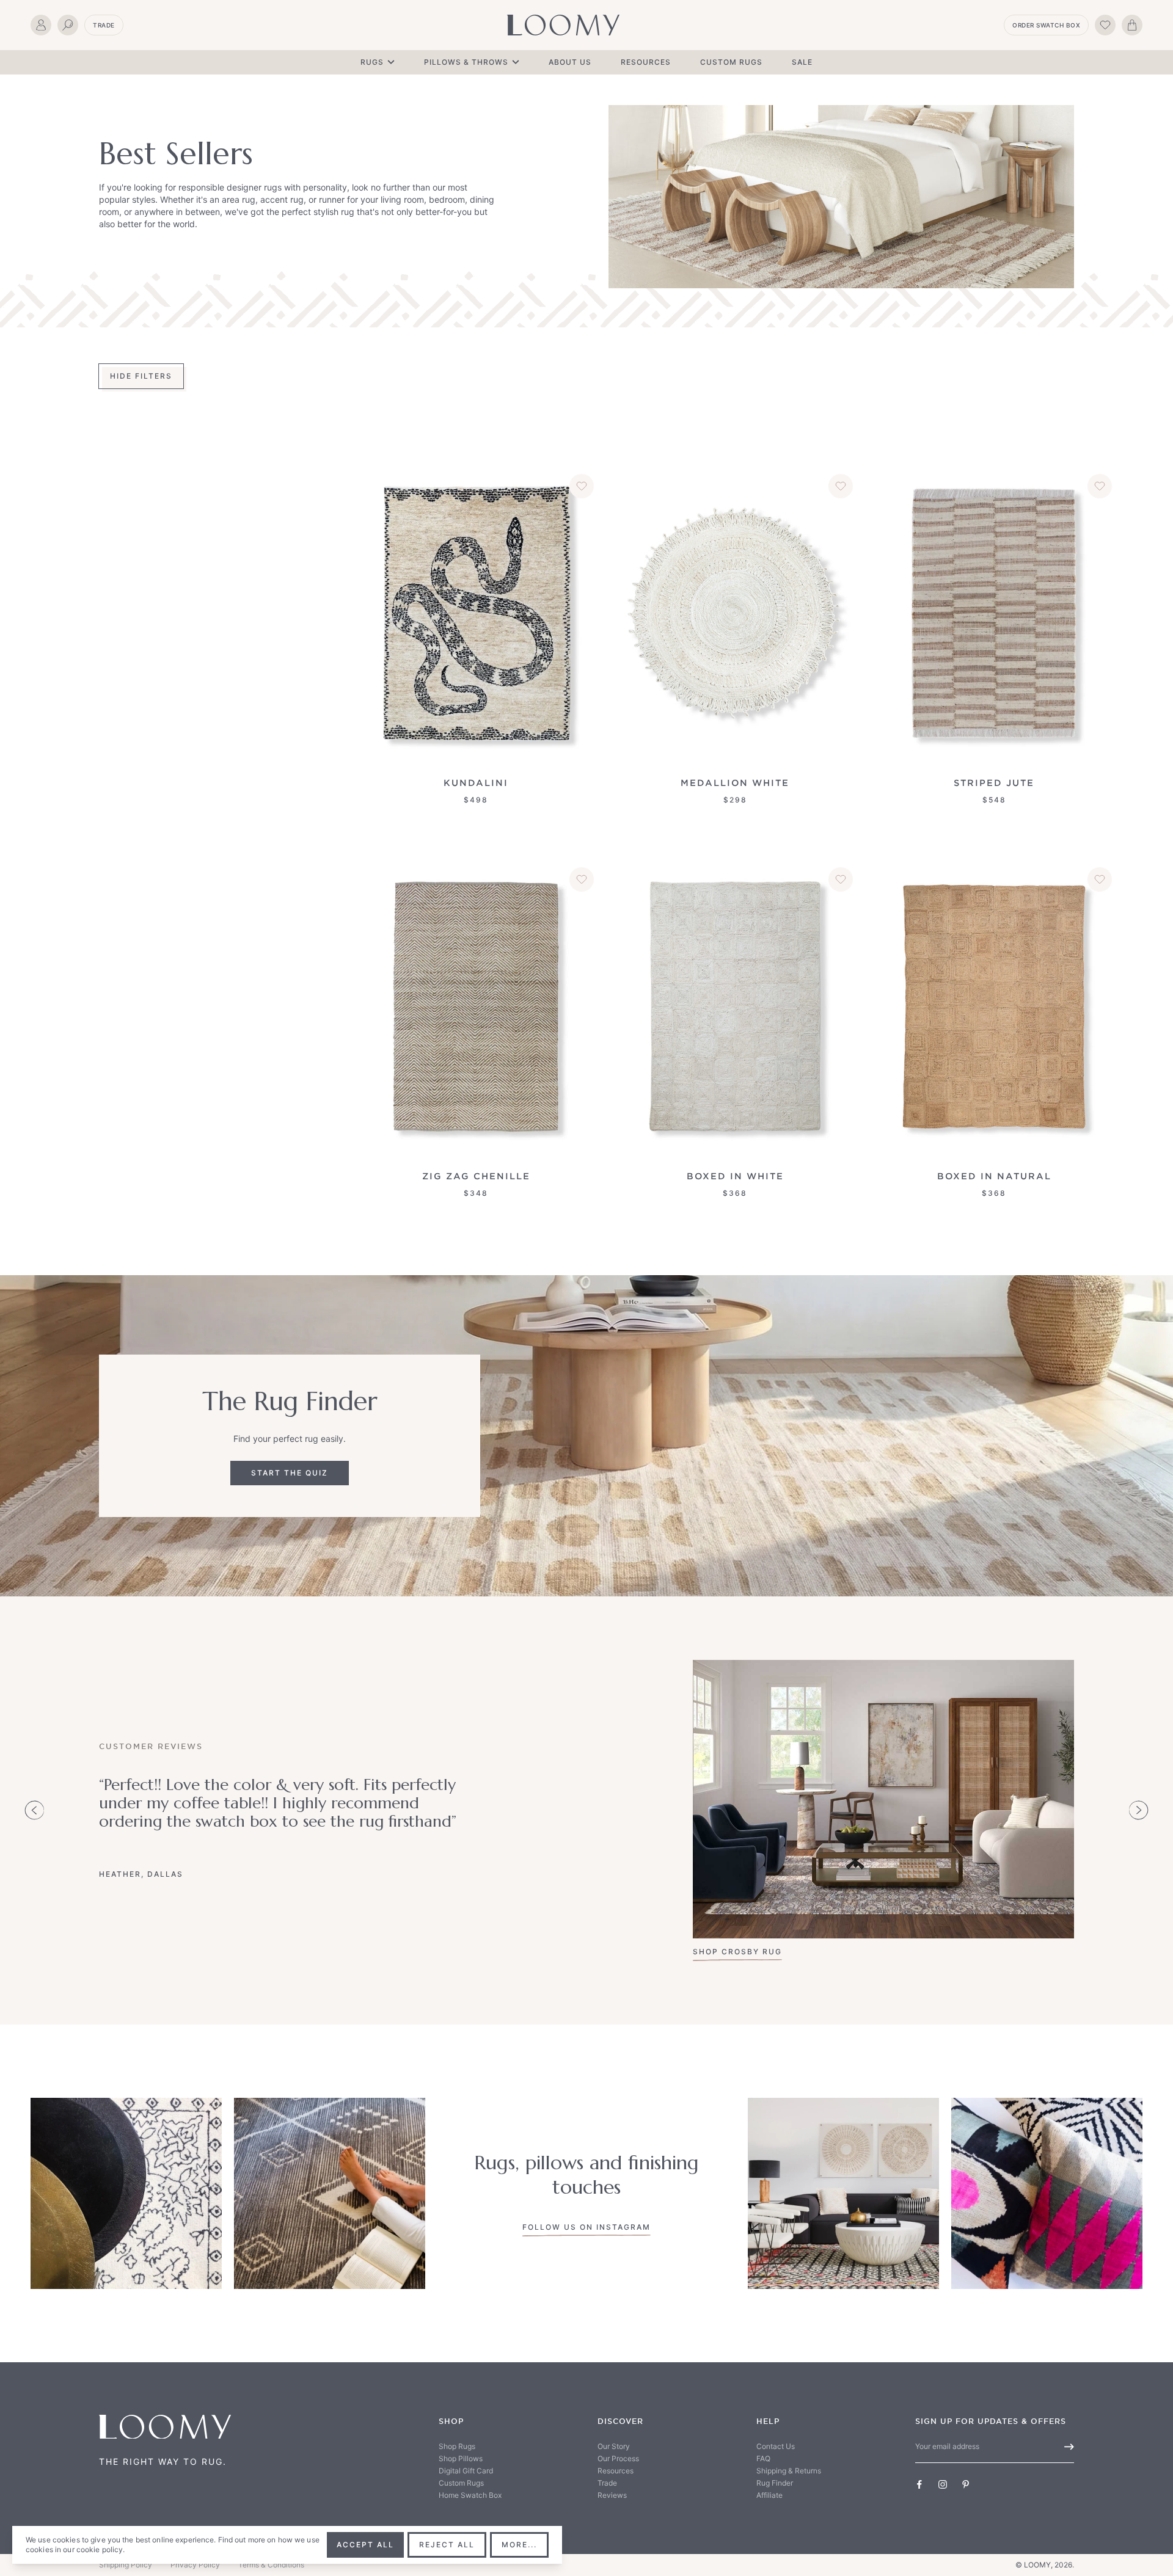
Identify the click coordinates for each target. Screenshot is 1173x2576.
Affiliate (769, 2495)
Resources (646, 62)
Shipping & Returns (789, 2471)
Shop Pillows (461, 2458)
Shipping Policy (126, 2565)
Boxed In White (735, 1176)
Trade (104, 25)
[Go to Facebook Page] (919, 2484)
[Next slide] (1139, 1810)
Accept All (365, 2545)
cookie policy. (101, 2549)
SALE (802, 62)
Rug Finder (775, 2483)
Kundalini (476, 783)
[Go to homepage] (563, 25)
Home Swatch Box (470, 2495)
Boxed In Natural (994, 1176)
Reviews (612, 2495)
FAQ (763, 2458)
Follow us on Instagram (586, 2227)
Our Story (614, 2446)
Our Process (618, 2458)
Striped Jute (994, 783)
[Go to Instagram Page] (943, 2484)
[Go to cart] (1132, 25)
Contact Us (776, 2446)
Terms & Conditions (271, 2565)
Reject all (447, 2545)
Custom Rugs (731, 62)
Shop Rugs (457, 2446)
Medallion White (735, 783)
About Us (570, 62)
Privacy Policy (195, 2565)
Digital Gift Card (466, 2471)
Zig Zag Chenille (476, 1176)
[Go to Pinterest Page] (966, 2484)
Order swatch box (1046, 25)
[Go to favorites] (1105, 25)
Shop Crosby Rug (737, 1952)
